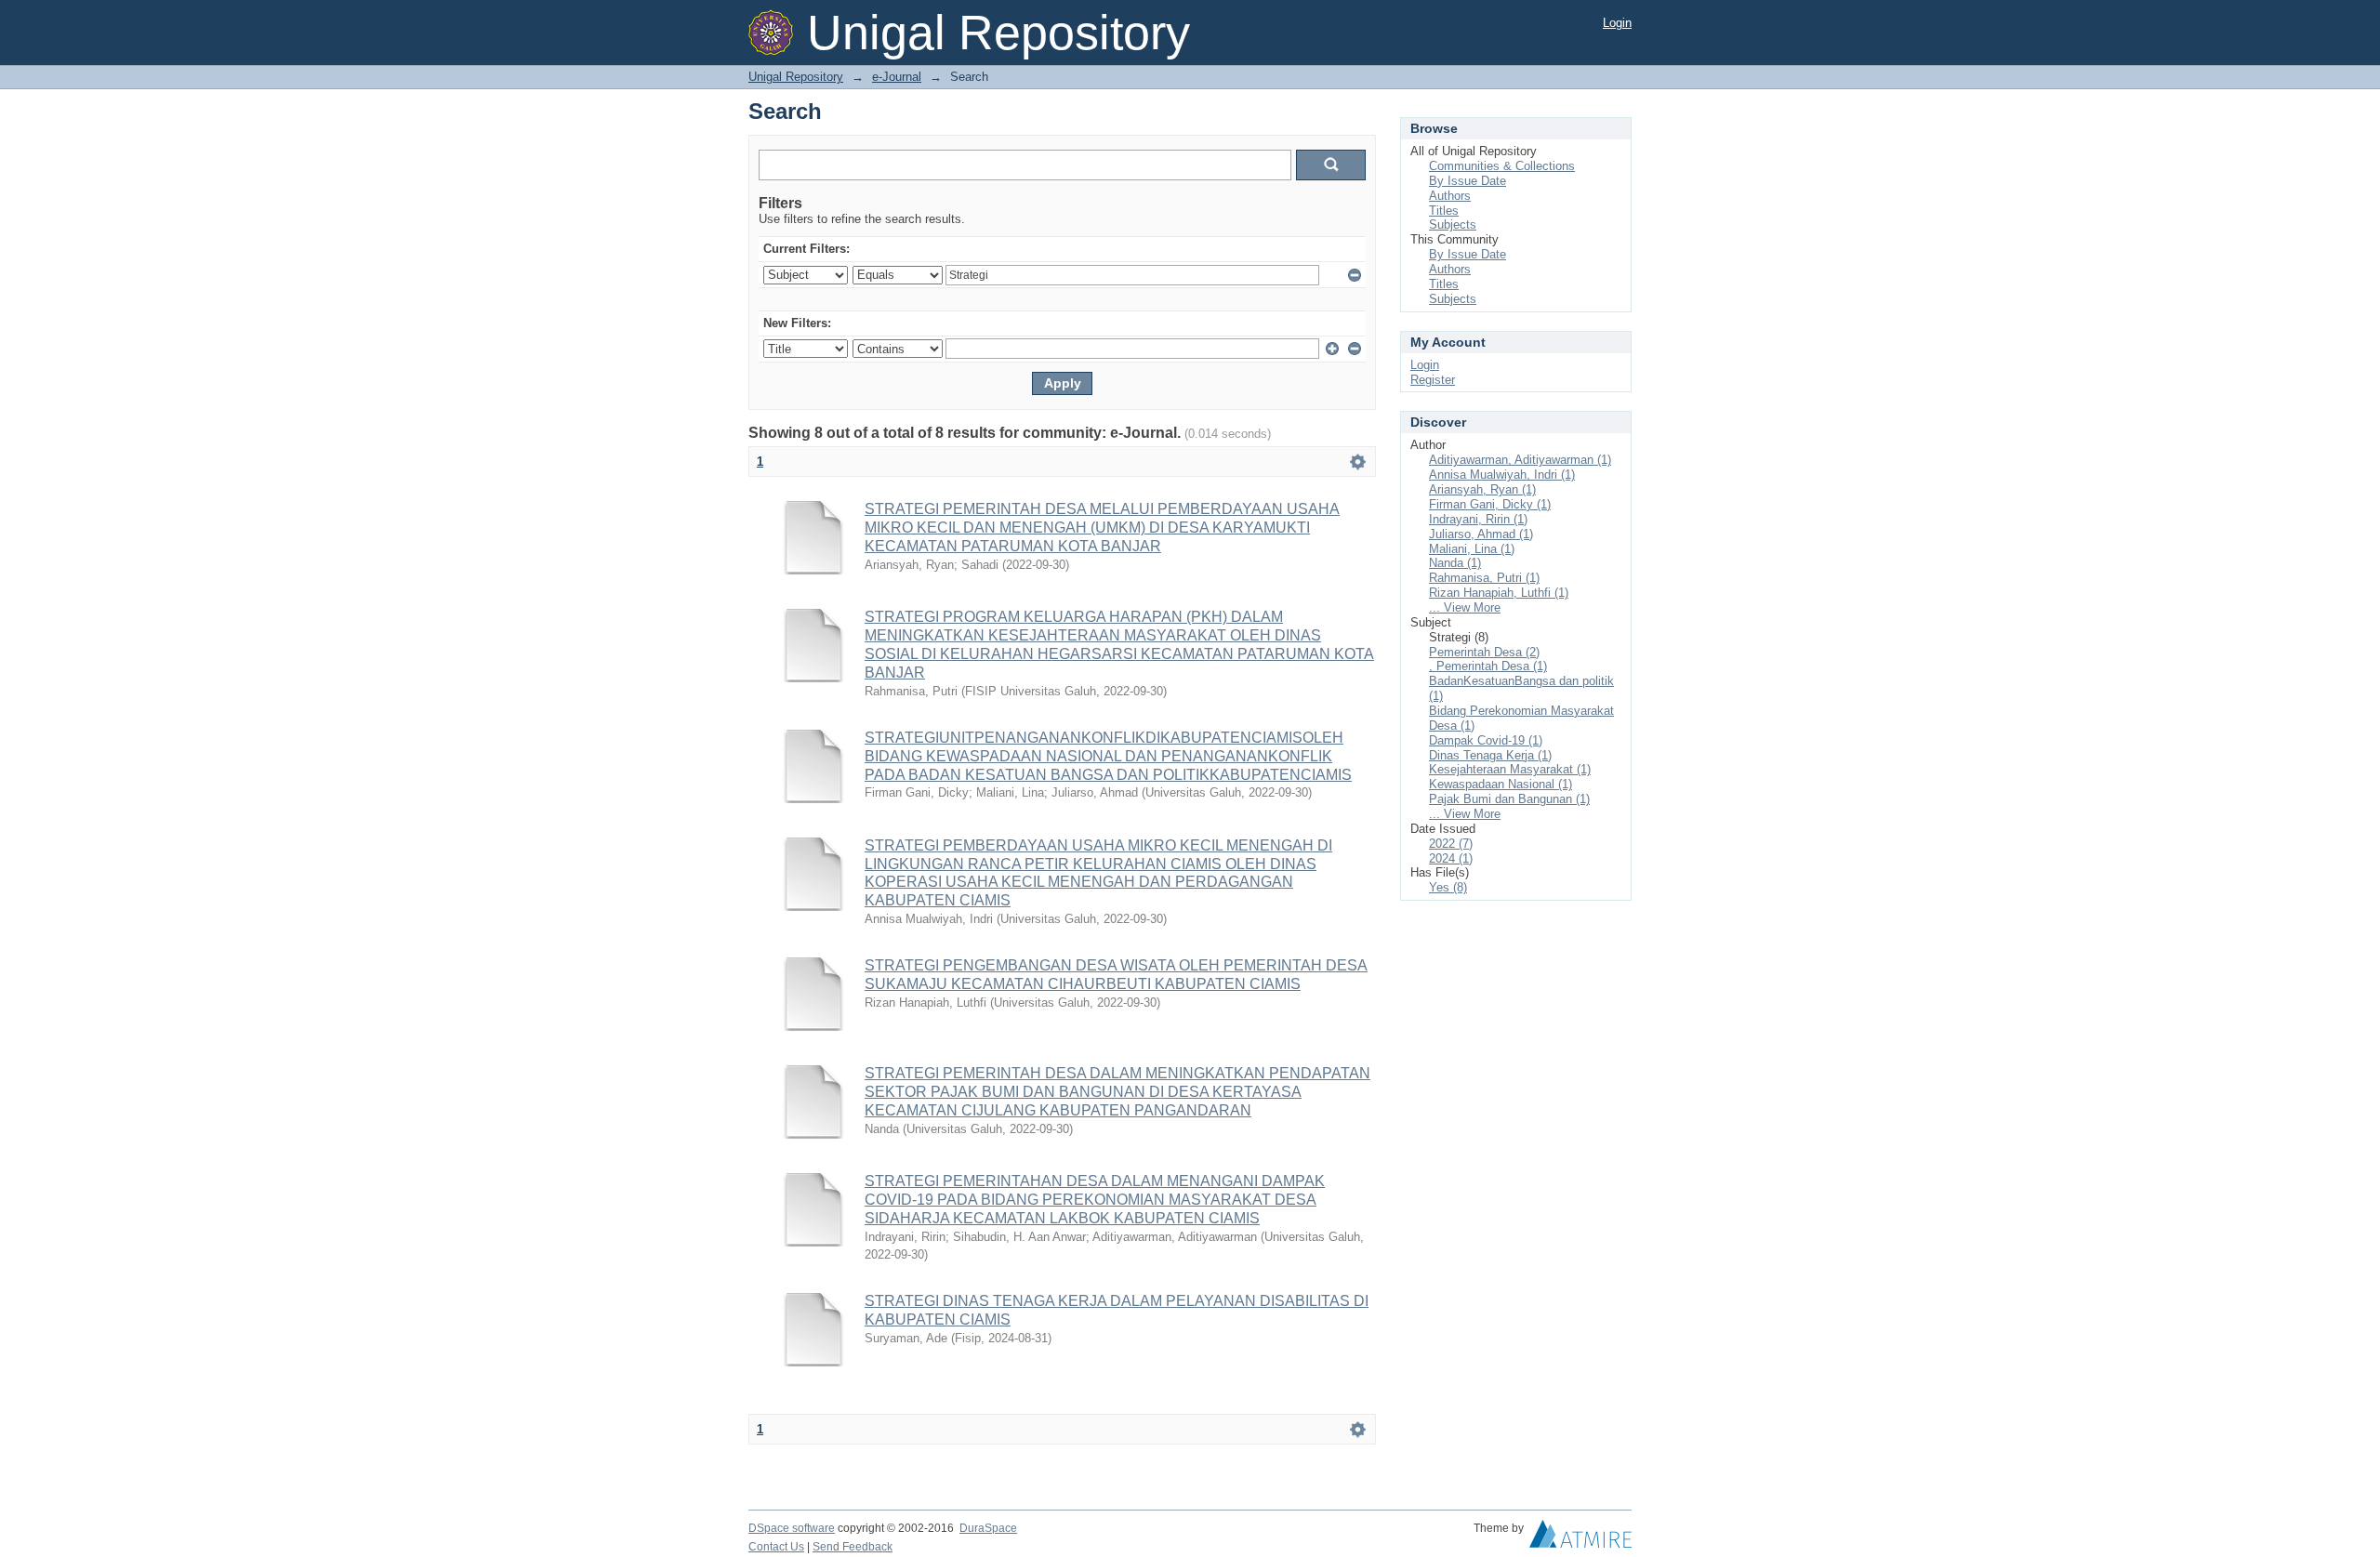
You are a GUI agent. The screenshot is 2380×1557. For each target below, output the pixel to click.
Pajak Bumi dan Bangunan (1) (1509, 799)
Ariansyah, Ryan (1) (1482, 489)
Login (1617, 23)
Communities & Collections (1502, 166)
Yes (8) (1448, 887)
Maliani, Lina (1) (1472, 549)
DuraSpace (988, 1528)
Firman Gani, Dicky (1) (1490, 504)
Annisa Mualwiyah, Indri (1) (1502, 475)
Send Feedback (853, 1547)
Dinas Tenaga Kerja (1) (1490, 755)
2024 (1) (1451, 858)
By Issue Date (1468, 181)
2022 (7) (1451, 844)
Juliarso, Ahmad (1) (1481, 534)
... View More (1465, 607)
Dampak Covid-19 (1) (1486, 740)
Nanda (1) (1455, 563)
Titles (1444, 211)
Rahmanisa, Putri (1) (1484, 578)
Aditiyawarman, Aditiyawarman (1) (1520, 460)
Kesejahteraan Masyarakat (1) (1510, 769)
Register (1433, 380)
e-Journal (897, 77)
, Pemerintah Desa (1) (1488, 666)
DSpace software (792, 1528)
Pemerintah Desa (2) (1484, 652)
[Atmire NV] (1580, 1538)
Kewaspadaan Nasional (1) (1501, 784)
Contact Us (776, 1547)
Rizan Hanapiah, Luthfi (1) (1499, 593)
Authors (1450, 196)
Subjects (1453, 224)
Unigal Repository (796, 77)
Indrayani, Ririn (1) (1478, 519)
